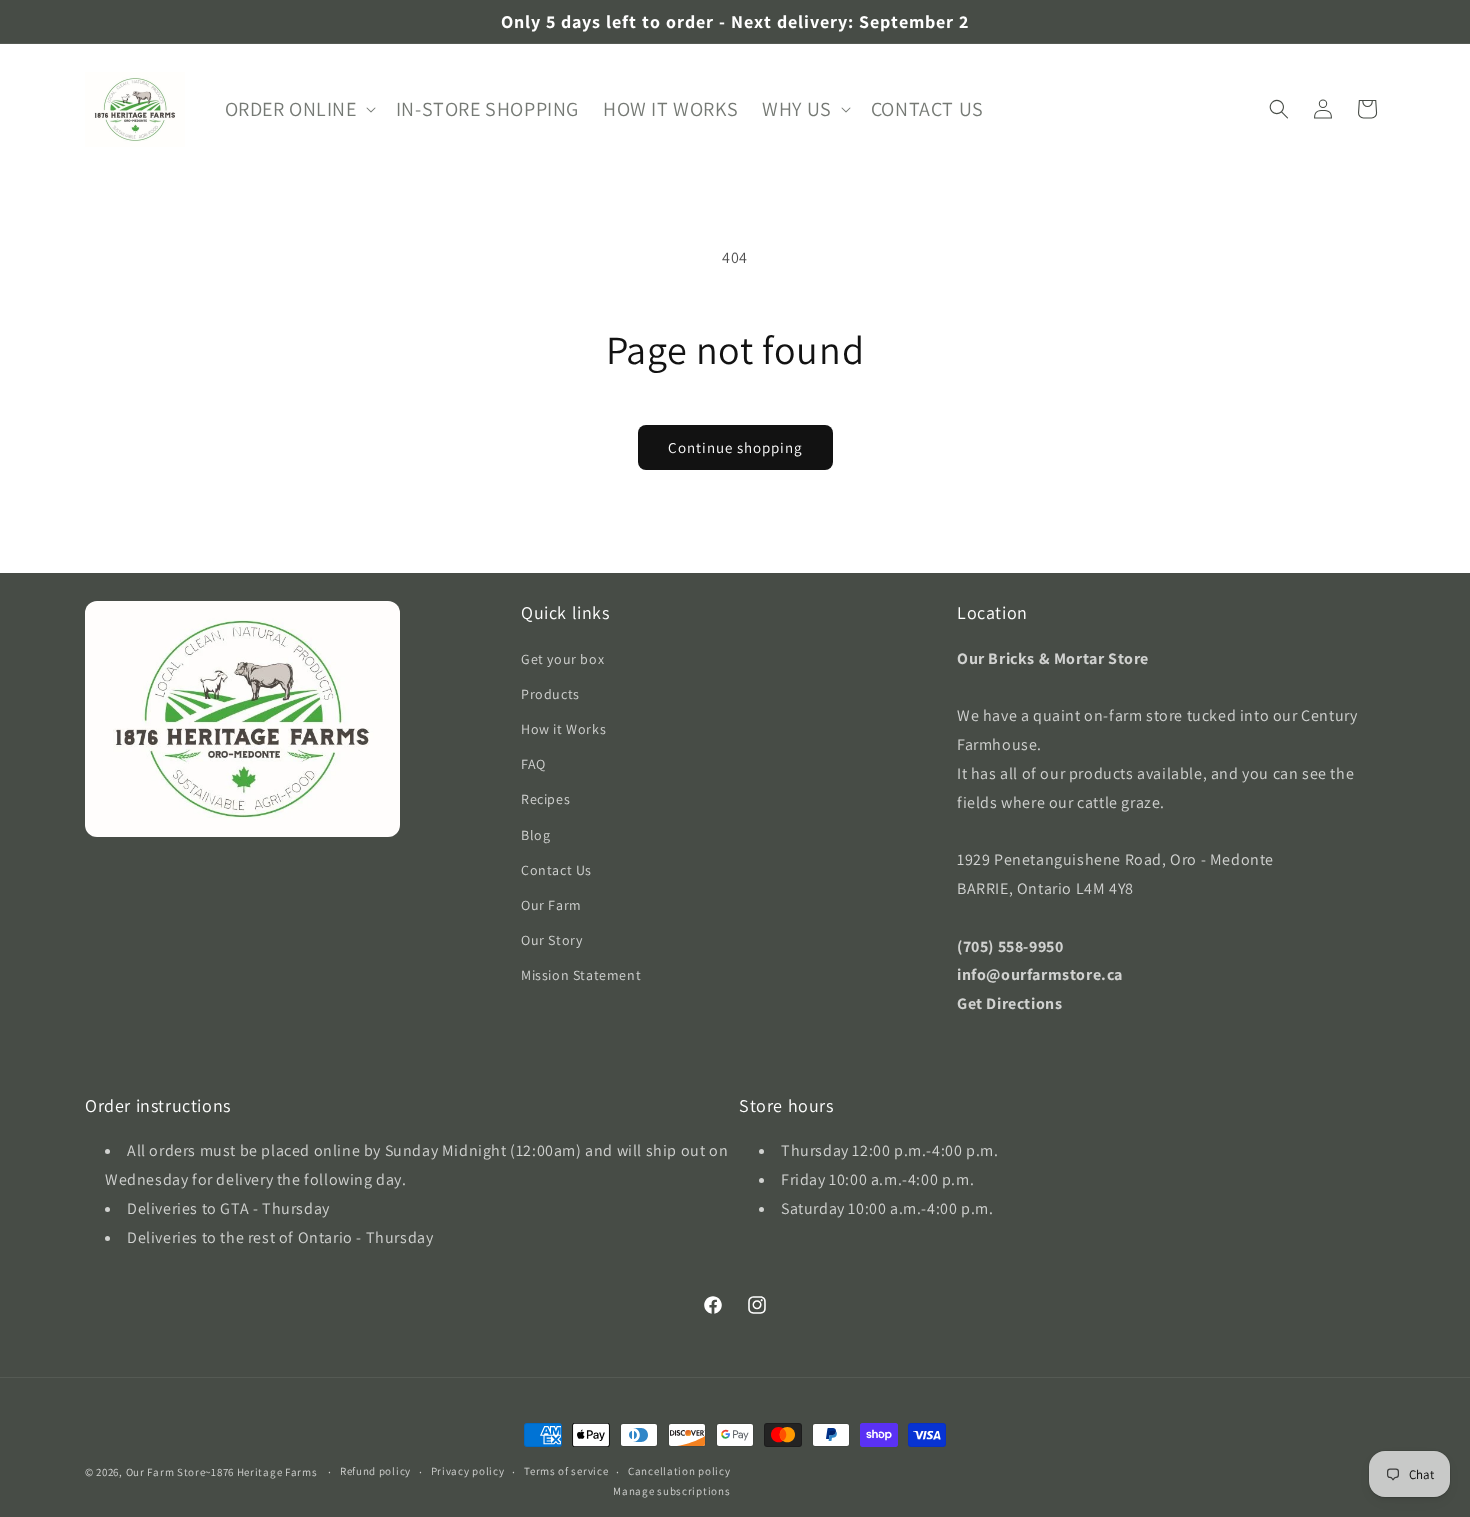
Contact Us (556, 869)
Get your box (562, 658)
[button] (298, 109)
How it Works (563, 728)
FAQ (533, 764)
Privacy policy (468, 1472)
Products (550, 693)
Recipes (545, 799)
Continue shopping (735, 447)
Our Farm (551, 904)
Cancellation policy (679, 1472)
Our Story (551, 939)
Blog (535, 834)
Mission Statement (581, 975)
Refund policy (375, 1472)
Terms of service (566, 1472)
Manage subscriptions (671, 1491)
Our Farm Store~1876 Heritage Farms (222, 1472)
